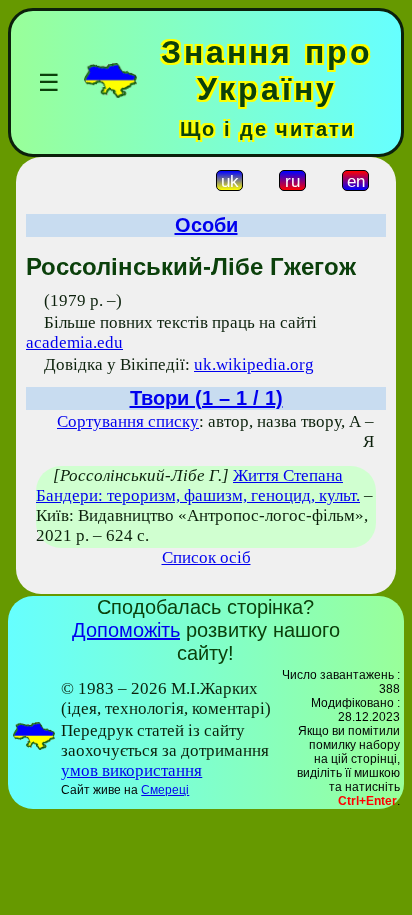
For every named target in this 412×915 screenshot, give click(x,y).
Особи (206, 225)
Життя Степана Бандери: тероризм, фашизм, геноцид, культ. (198, 485)
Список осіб (206, 557)
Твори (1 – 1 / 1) (206, 398)
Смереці (165, 790)
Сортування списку (128, 421)
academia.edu (74, 342)
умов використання (131, 770)
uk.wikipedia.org (254, 364)
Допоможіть (126, 630)
